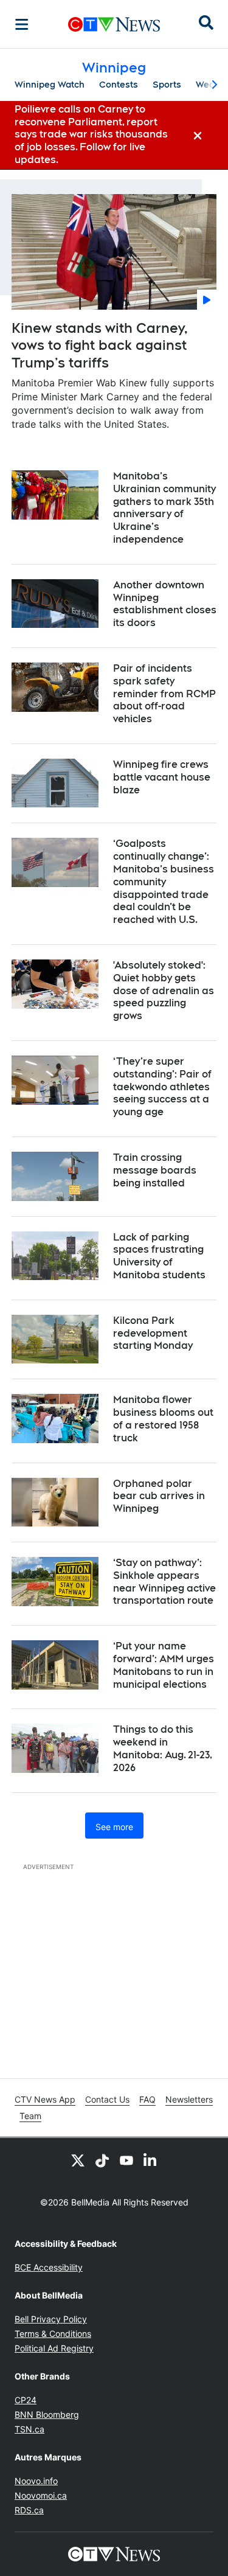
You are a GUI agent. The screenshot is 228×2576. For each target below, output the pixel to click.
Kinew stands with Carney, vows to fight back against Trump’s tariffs (100, 345)
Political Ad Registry (54, 2348)
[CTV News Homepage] (114, 24)
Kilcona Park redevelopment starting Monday (153, 1333)
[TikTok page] (102, 2160)
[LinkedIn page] (151, 2160)
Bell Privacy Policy (51, 2319)
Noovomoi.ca (41, 2495)
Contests (119, 85)
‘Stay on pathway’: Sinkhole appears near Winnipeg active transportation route (164, 1582)
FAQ (147, 2099)
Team (30, 2116)
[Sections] (22, 24)
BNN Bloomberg (47, 2414)
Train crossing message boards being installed (155, 1170)
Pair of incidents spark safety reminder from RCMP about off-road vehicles (164, 694)
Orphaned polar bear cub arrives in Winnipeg (159, 1496)
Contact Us (107, 2099)
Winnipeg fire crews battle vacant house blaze (162, 777)
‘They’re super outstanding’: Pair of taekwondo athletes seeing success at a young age (162, 1087)
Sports (167, 85)
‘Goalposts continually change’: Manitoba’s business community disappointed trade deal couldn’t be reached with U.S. (164, 882)
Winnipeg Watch (50, 85)
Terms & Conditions (53, 2334)
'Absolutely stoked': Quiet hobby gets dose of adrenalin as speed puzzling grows (164, 990)
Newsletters (189, 2099)
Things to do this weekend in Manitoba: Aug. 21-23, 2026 (163, 1748)
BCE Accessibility (49, 2267)
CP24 (26, 2400)
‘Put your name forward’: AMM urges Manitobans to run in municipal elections (164, 1665)
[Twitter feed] (78, 2160)
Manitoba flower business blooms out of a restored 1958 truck (163, 1419)
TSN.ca (29, 2429)
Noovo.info (36, 2481)
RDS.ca (29, 2510)
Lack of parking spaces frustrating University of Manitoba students (159, 1256)
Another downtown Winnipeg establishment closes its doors (165, 604)
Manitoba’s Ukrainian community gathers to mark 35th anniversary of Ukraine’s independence (164, 508)
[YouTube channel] (126, 2160)
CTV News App (45, 2099)
